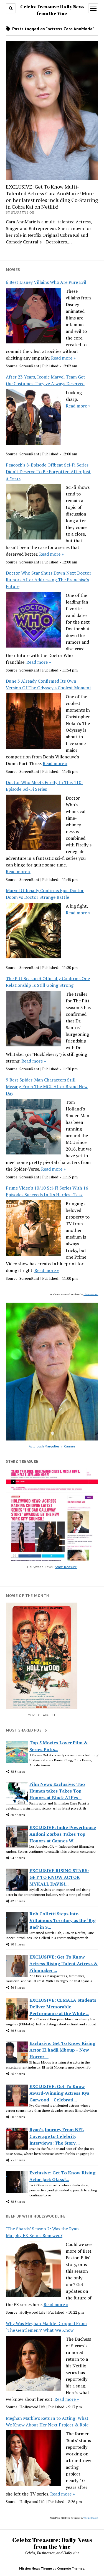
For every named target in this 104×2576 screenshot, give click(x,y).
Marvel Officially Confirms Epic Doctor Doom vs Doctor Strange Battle (45, 894)
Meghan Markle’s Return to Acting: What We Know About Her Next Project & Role (47, 2421)
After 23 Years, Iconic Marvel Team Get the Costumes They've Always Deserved (45, 380)
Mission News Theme (35, 2568)
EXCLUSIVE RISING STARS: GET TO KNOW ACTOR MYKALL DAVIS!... (59, 1877)
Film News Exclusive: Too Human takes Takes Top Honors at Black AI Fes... (57, 1791)
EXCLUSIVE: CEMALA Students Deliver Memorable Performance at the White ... (63, 2007)
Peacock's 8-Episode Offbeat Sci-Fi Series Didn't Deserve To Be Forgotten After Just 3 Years (48, 472)
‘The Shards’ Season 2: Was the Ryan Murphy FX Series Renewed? (42, 2232)
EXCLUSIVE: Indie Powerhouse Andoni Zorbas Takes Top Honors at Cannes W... (63, 1834)
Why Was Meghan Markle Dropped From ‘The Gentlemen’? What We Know (46, 2327)
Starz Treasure (66, 1567)
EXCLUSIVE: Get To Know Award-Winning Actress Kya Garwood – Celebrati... (59, 2093)
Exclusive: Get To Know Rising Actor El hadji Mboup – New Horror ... (62, 2050)
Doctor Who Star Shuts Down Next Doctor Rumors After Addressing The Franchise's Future (49, 580)
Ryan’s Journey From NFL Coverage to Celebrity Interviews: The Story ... (57, 2136)
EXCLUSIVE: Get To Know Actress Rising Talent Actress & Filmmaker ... (64, 1964)
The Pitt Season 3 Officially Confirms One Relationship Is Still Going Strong (48, 982)
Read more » (63, 358)
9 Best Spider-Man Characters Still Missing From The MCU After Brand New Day (47, 1086)
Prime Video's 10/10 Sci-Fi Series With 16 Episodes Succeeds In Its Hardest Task (47, 1191)
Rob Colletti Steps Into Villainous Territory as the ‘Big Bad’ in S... (63, 1920)
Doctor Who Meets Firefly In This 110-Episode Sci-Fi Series (45, 786)
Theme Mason (91, 1294)
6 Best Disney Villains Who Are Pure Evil (46, 282)
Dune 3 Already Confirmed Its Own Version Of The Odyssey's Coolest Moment (49, 684)
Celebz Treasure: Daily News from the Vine (52, 2543)
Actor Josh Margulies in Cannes (52, 1446)
